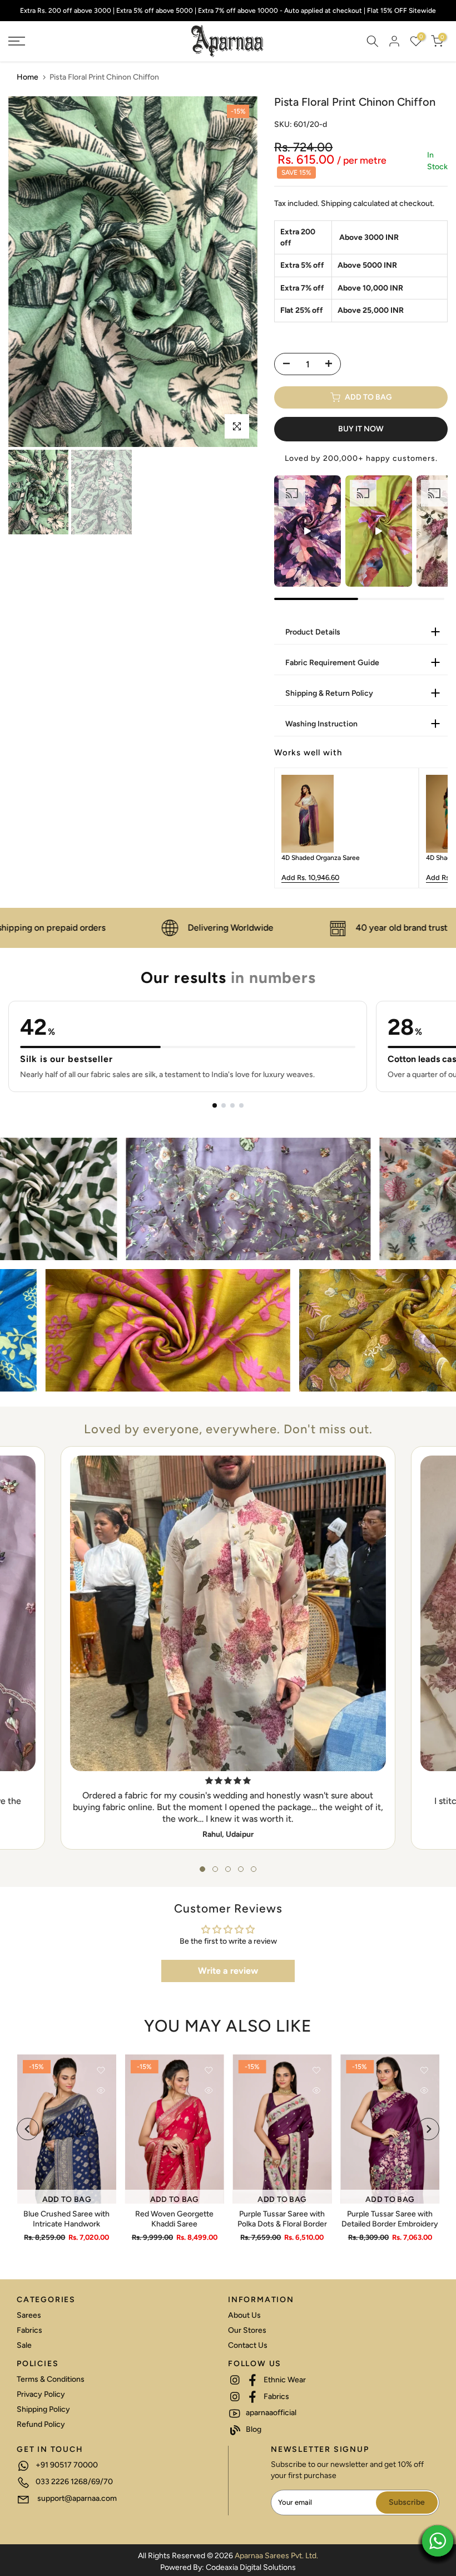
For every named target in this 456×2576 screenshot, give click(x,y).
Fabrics (29, 2330)
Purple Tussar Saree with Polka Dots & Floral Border (282, 2219)
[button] (202, 1869)
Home (28, 77)
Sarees (29, 2315)
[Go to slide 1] (215, 1105)
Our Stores (247, 2330)
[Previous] (31, 272)
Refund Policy (41, 2424)
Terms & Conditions (51, 2379)
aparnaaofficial (270, 2413)
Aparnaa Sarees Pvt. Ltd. (276, 2556)
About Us (244, 2315)
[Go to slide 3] (232, 1105)
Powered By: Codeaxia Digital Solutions (228, 2567)
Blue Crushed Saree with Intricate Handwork (66, 2219)
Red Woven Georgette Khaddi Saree (174, 2219)
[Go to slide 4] (241, 1105)
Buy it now (361, 429)
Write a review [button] (228, 1971)
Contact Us (248, 2345)
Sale (24, 2345)
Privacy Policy (41, 2394)
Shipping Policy (43, 2409)
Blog (253, 2429)
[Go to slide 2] (224, 1105)
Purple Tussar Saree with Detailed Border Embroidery (390, 2219)
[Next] (235, 272)
